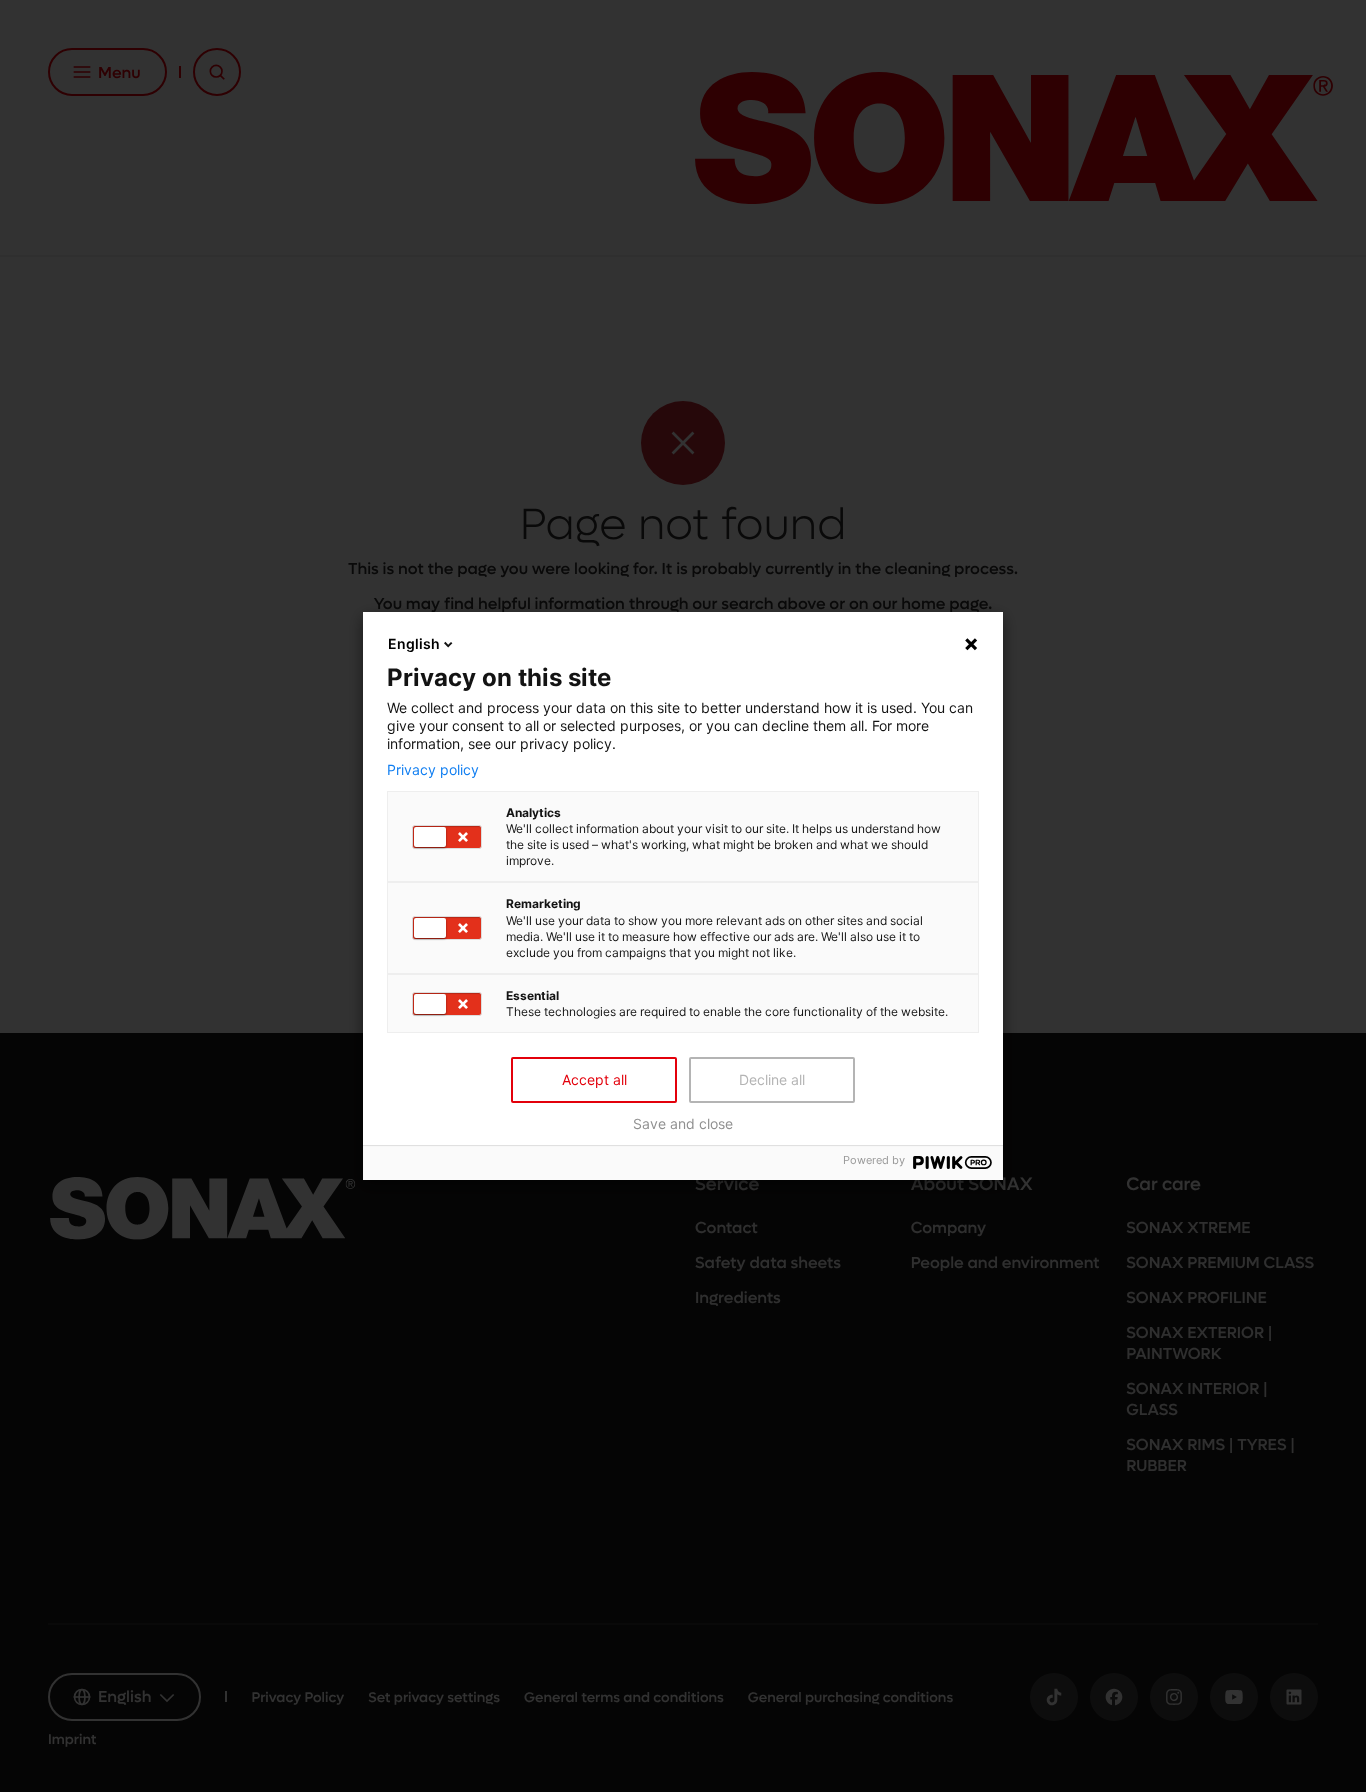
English (414, 643)
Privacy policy (433, 770)
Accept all (594, 1079)
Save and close (683, 1124)
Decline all (772, 1079)
